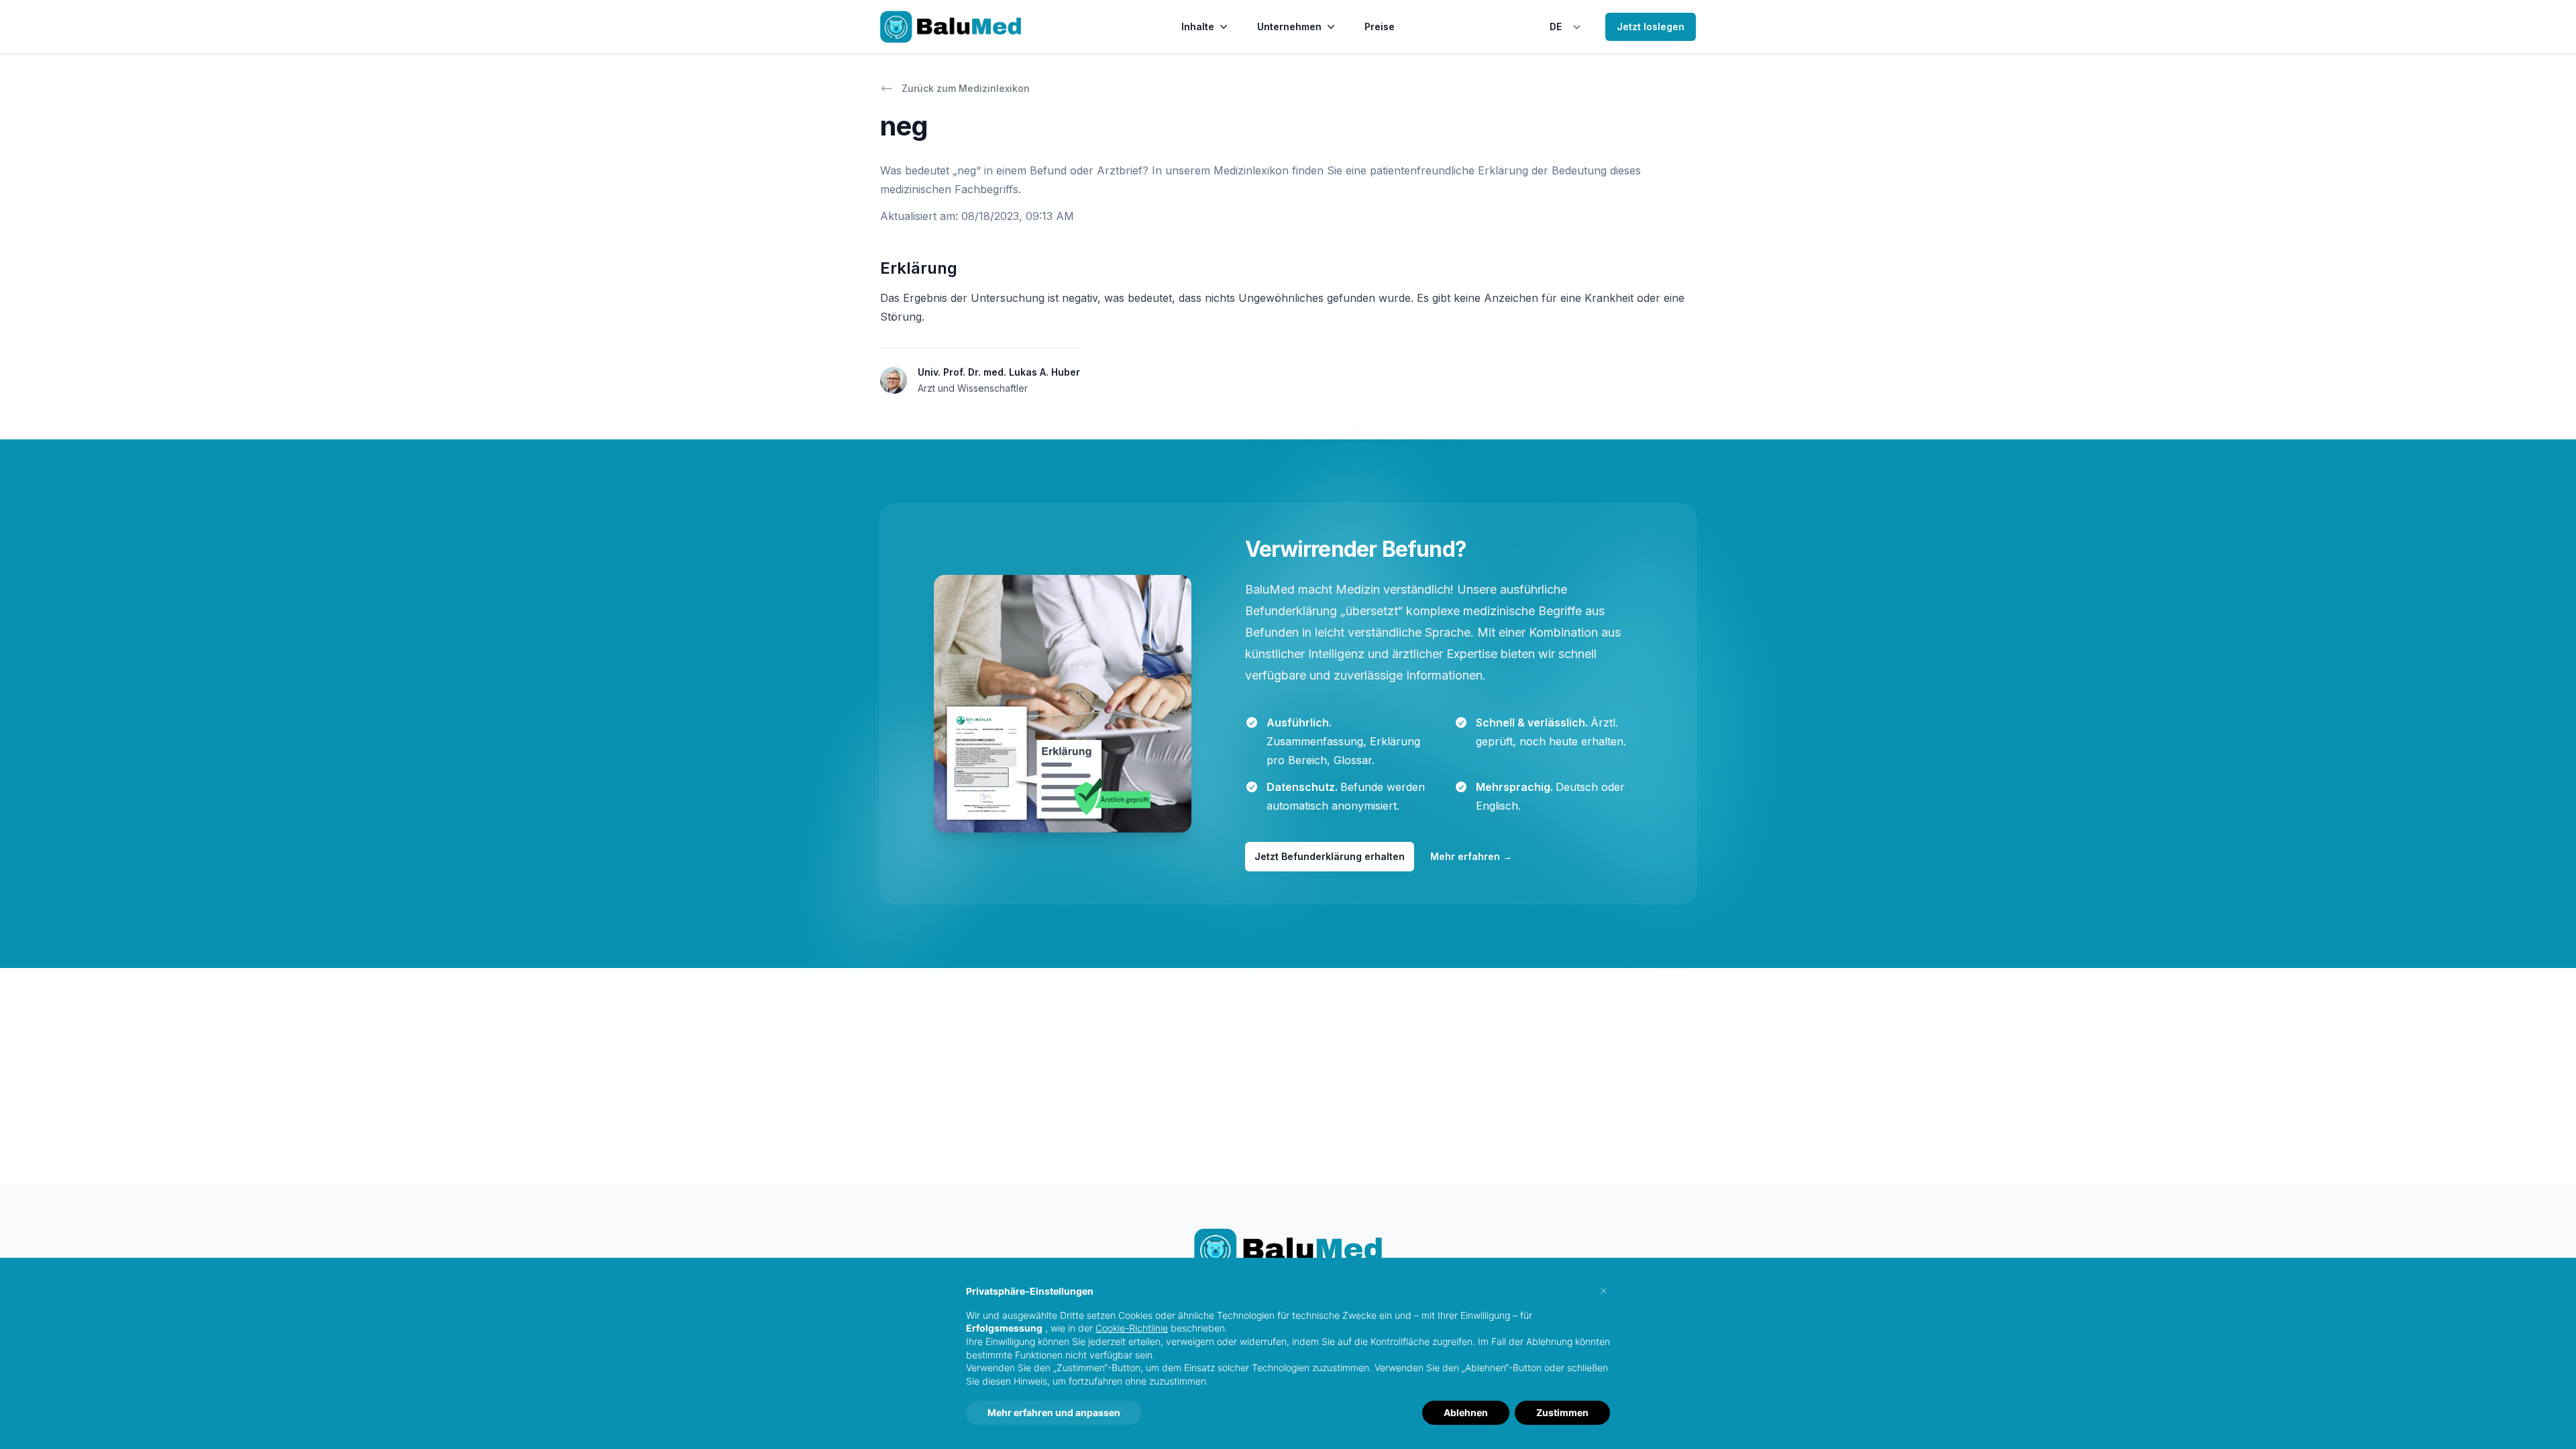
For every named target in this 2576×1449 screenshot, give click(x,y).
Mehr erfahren (1471, 856)
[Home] (951, 27)
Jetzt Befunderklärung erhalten (1330, 856)
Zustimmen (1562, 1412)
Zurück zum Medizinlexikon (966, 88)
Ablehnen (1466, 1412)
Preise (1380, 26)
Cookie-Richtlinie (1132, 1328)
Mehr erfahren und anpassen (1054, 1412)
